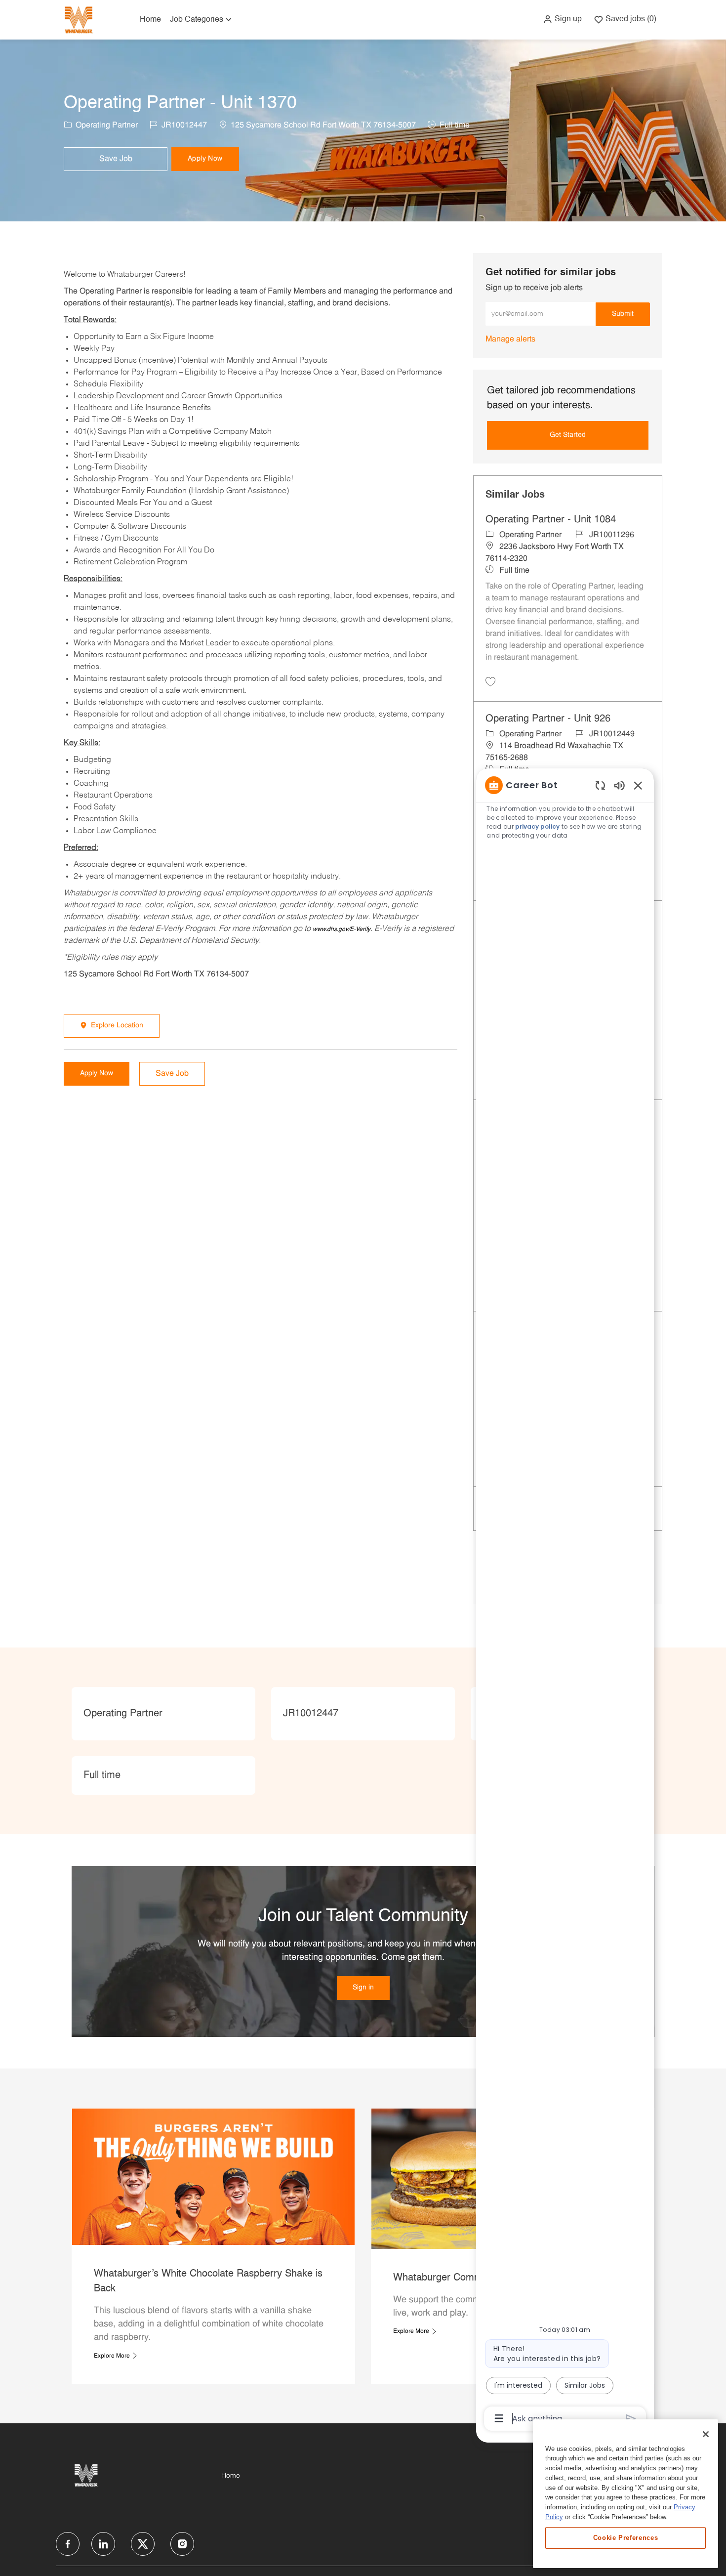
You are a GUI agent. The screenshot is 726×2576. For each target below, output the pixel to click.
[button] (562, 19)
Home (150, 20)
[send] (631, 2419)
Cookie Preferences (626, 2537)
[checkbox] (116, 159)
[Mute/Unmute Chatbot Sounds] (619, 785)
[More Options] (499, 2418)
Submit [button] (623, 314)
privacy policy (537, 826)
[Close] (706, 2434)
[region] (565, 1601)
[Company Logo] (79, 20)
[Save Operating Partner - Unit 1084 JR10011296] (490, 681)
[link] (510, 339)
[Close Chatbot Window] (638, 785)
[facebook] (68, 2544)
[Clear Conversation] (600, 785)
